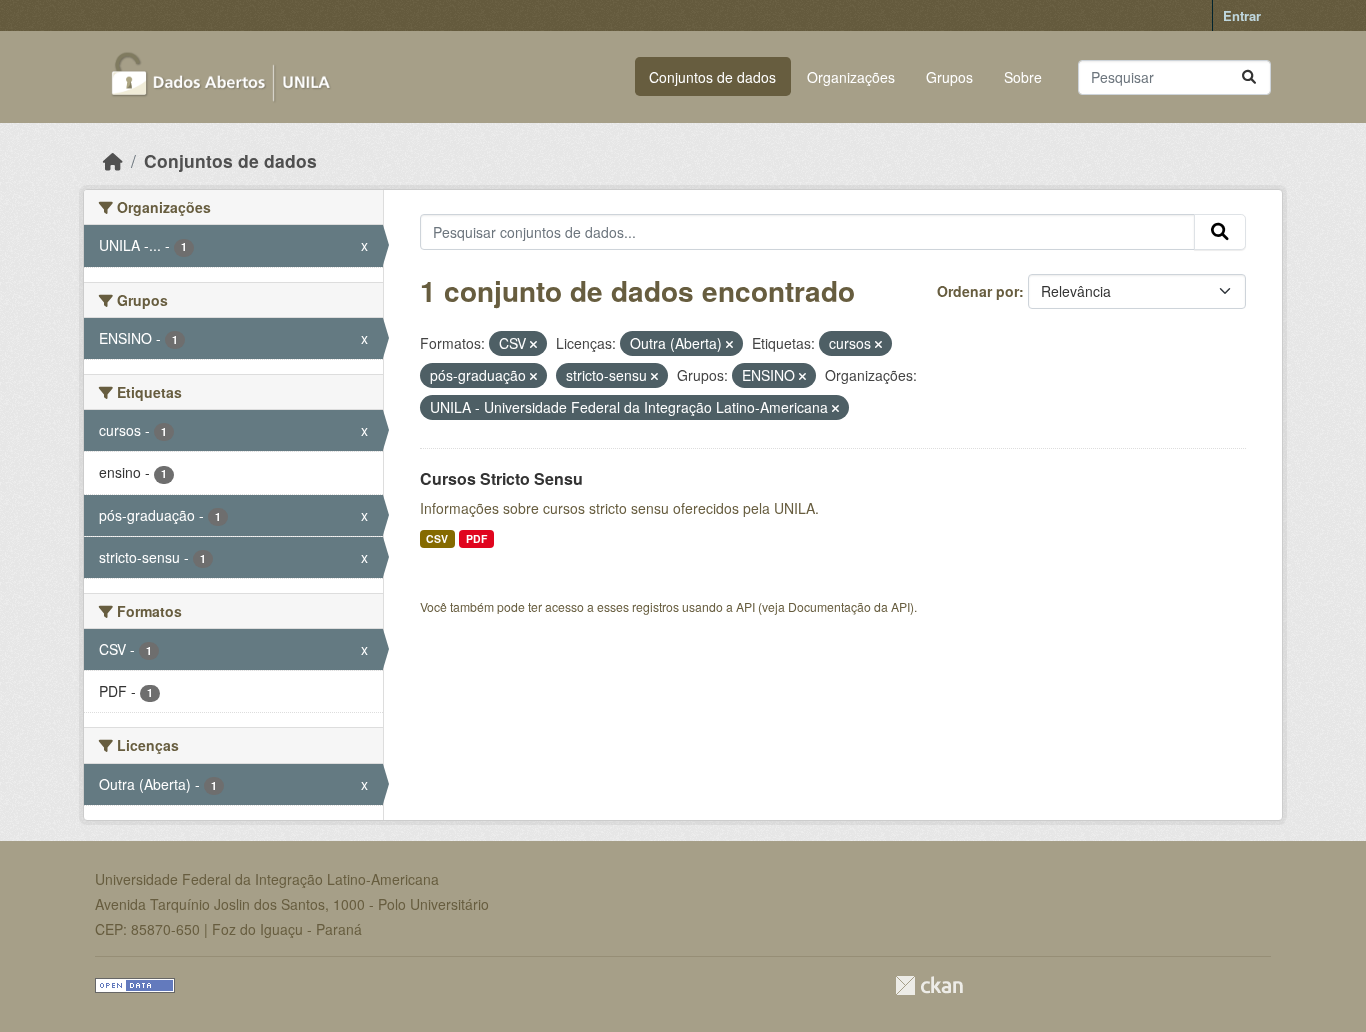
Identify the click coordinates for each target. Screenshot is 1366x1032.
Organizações (851, 77)
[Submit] (1249, 77)
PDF (476, 538)
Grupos (949, 77)
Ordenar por (978, 291)
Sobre (1023, 77)
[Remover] (533, 344)
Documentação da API (849, 606)
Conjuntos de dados (712, 77)
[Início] (113, 160)
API (745, 606)
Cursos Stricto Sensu (501, 478)
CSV (437, 538)
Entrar (1242, 15)
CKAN (929, 985)
